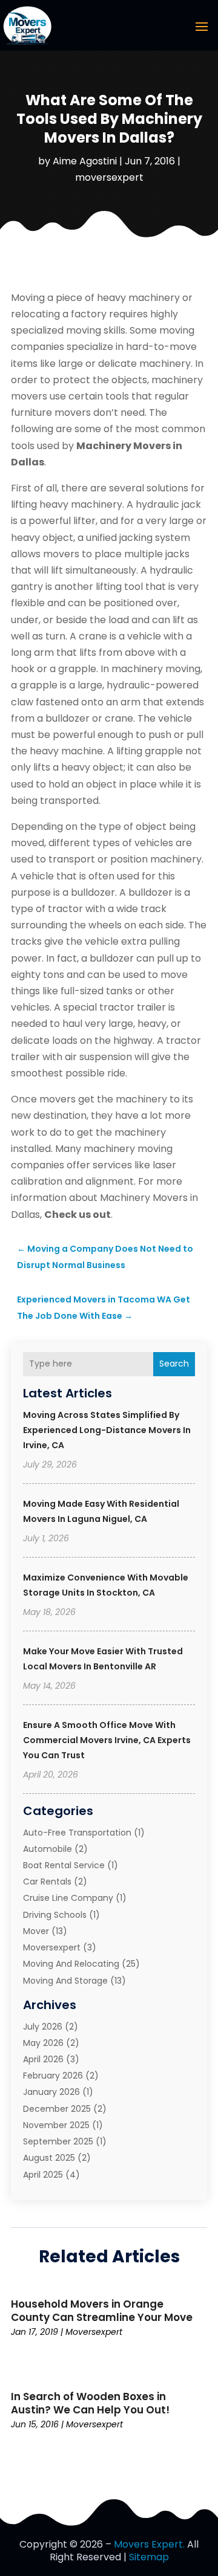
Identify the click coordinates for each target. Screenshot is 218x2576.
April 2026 (43, 2059)
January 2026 (51, 2092)
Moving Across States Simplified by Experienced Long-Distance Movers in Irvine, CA (107, 1430)
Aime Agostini (85, 161)
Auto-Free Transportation (77, 1833)
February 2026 (53, 2076)
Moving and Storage (65, 1981)
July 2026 (43, 2027)
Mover (36, 1931)
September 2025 (58, 2141)
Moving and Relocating (71, 1964)
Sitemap (149, 2557)
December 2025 (57, 2109)
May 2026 (43, 2043)
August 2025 (49, 2158)
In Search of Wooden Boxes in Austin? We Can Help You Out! (90, 2403)
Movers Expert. (149, 2544)
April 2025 (43, 2175)
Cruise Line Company (68, 1898)
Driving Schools (55, 1915)
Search (174, 1364)
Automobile (48, 1849)
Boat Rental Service (64, 1865)
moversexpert (109, 177)
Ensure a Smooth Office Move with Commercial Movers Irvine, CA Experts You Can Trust (107, 1740)
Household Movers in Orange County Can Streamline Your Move (102, 2311)
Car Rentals (47, 1882)
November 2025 (56, 2125)
